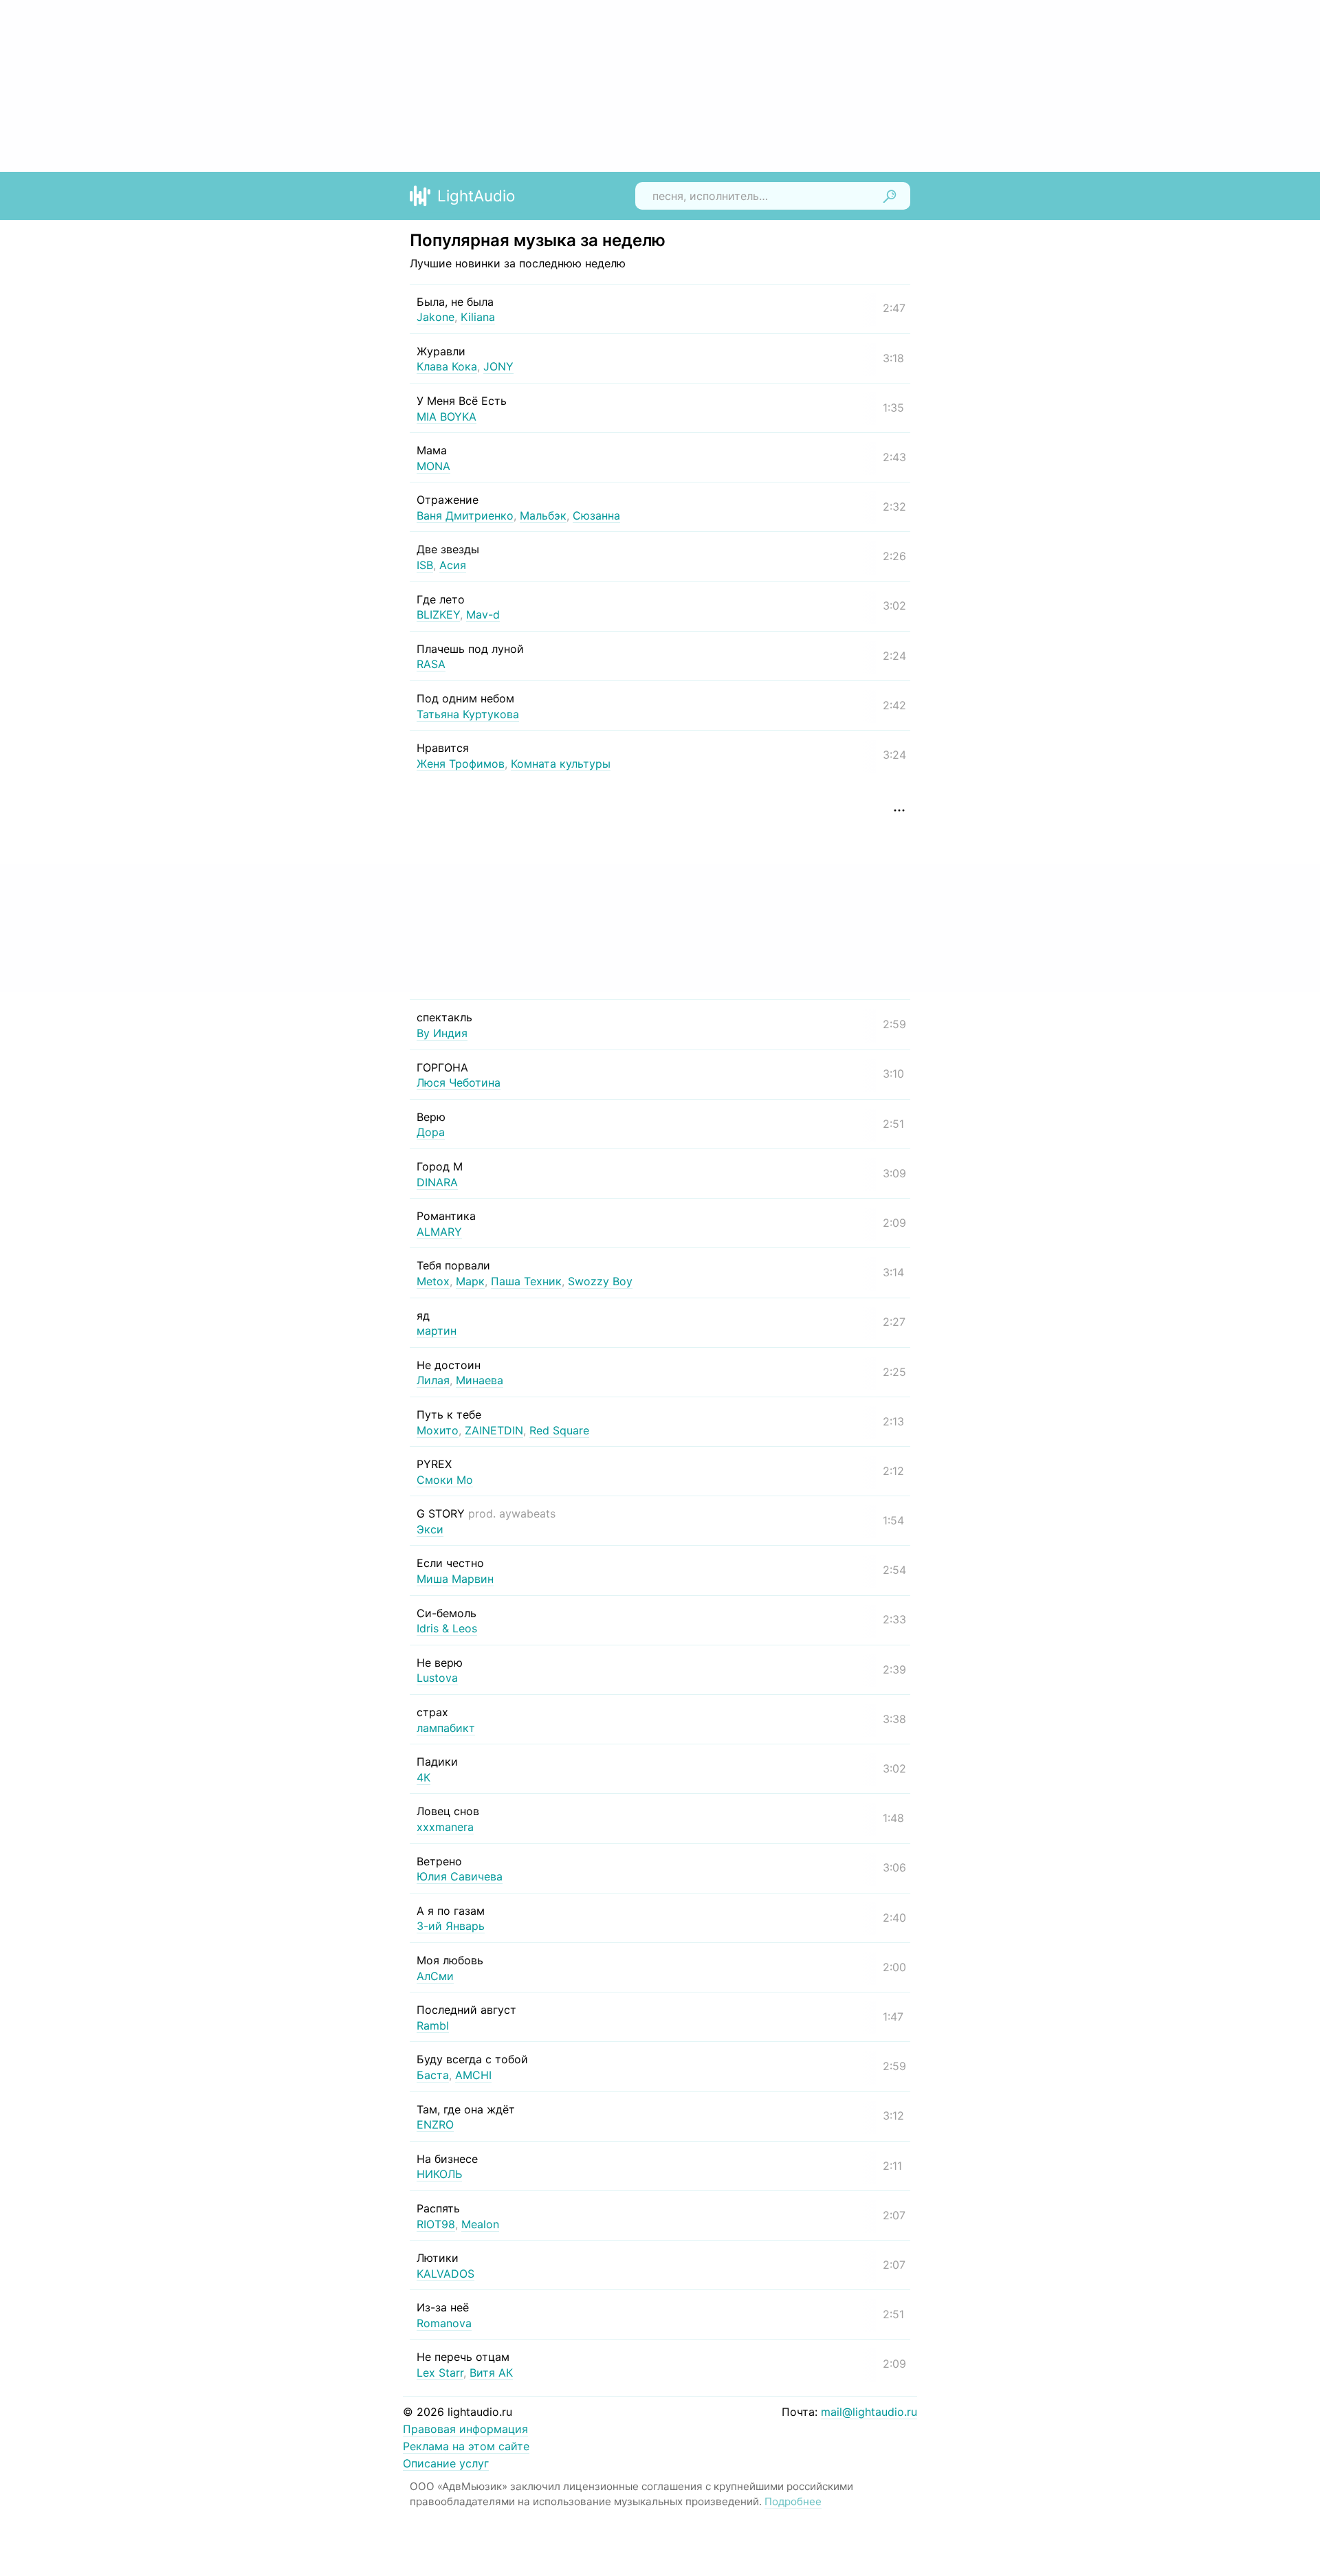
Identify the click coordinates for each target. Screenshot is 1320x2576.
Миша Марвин (455, 1579)
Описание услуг (446, 2463)
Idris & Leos (447, 1628)
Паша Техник (526, 1281)
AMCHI (473, 2075)
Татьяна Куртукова (468, 714)
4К (423, 1777)
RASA (431, 664)
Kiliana (478, 317)
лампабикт (446, 1728)
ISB (425, 565)
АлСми (435, 1976)
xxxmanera (445, 1827)
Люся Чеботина (459, 1082)
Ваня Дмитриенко (465, 515)
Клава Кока (447, 366)
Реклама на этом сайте (466, 2446)
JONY (498, 366)
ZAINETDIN (494, 1430)
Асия (453, 565)
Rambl (433, 2025)
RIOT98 (436, 2224)
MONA (433, 466)
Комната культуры (561, 764)
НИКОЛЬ (439, 2174)
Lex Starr (440, 2373)
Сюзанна (596, 515)
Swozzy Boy (600, 1281)
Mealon (480, 2224)
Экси (430, 1529)
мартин (437, 1331)
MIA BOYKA (447, 417)
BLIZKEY (438, 614)
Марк (470, 1281)
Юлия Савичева (460, 1876)
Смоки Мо (445, 1480)
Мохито (438, 1430)
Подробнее (793, 2501)
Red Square (559, 1430)
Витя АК (491, 2373)
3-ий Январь (451, 1926)
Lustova (437, 1678)
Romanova (444, 2323)
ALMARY (439, 1232)
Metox (433, 1281)
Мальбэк (543, 515)
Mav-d (483, 614)
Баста (433, 2075)
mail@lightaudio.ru (869, 2412)
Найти (890, 196)
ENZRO (435, 2124)
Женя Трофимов (461, 764)
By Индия (442, 1033)
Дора (431, 1132)
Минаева (480, 1380)
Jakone (436, 317)
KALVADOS (445, 2274)
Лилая (433, 1380)
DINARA (437, 1182)
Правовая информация (465, 2429)
